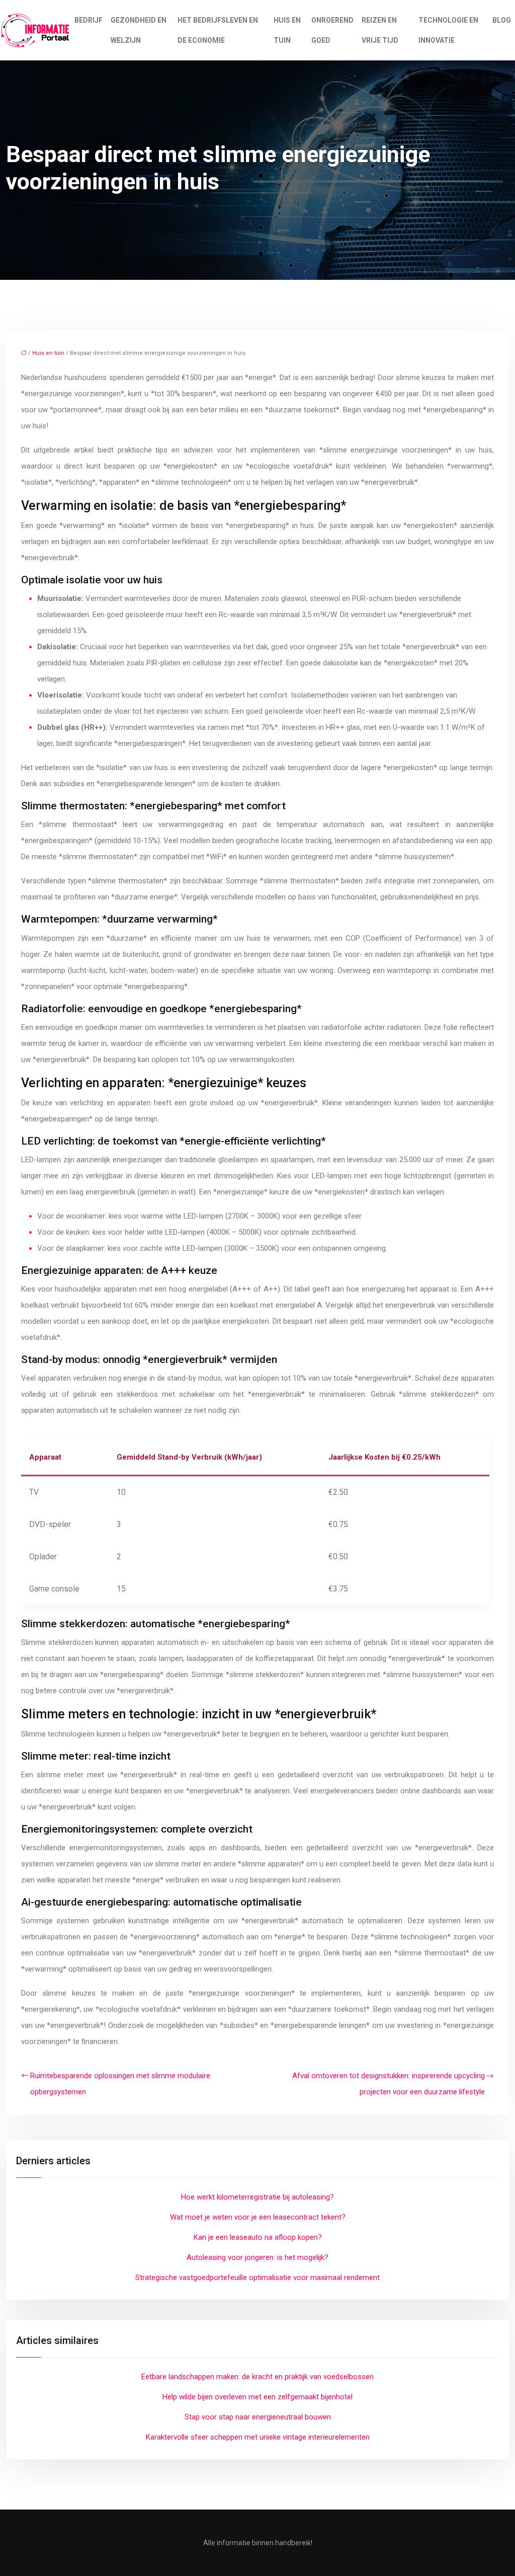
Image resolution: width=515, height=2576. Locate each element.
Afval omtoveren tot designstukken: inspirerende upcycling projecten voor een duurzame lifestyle (389, 2084)
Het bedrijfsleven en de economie (218, 30)
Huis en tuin (287, 30)
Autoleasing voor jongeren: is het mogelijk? (257, 2257)
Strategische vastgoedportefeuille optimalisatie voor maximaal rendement (257, 2278)
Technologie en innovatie (448, 30)
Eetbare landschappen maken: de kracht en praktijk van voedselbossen (257, 2377)
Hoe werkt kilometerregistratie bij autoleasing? (257, 2197)
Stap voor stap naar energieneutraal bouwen (258, 2417)
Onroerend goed (332, 30)
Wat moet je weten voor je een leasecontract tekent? (258, 2217)
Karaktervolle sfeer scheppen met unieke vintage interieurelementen (258, 2437)
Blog (502, 20)
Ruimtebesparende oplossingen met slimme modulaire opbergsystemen (120, 2084)
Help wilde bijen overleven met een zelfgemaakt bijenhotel (257, 2397)
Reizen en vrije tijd (380, 30)
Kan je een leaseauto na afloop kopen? (258, 2237)
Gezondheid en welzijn (139, 30)
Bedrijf (89, 20)
